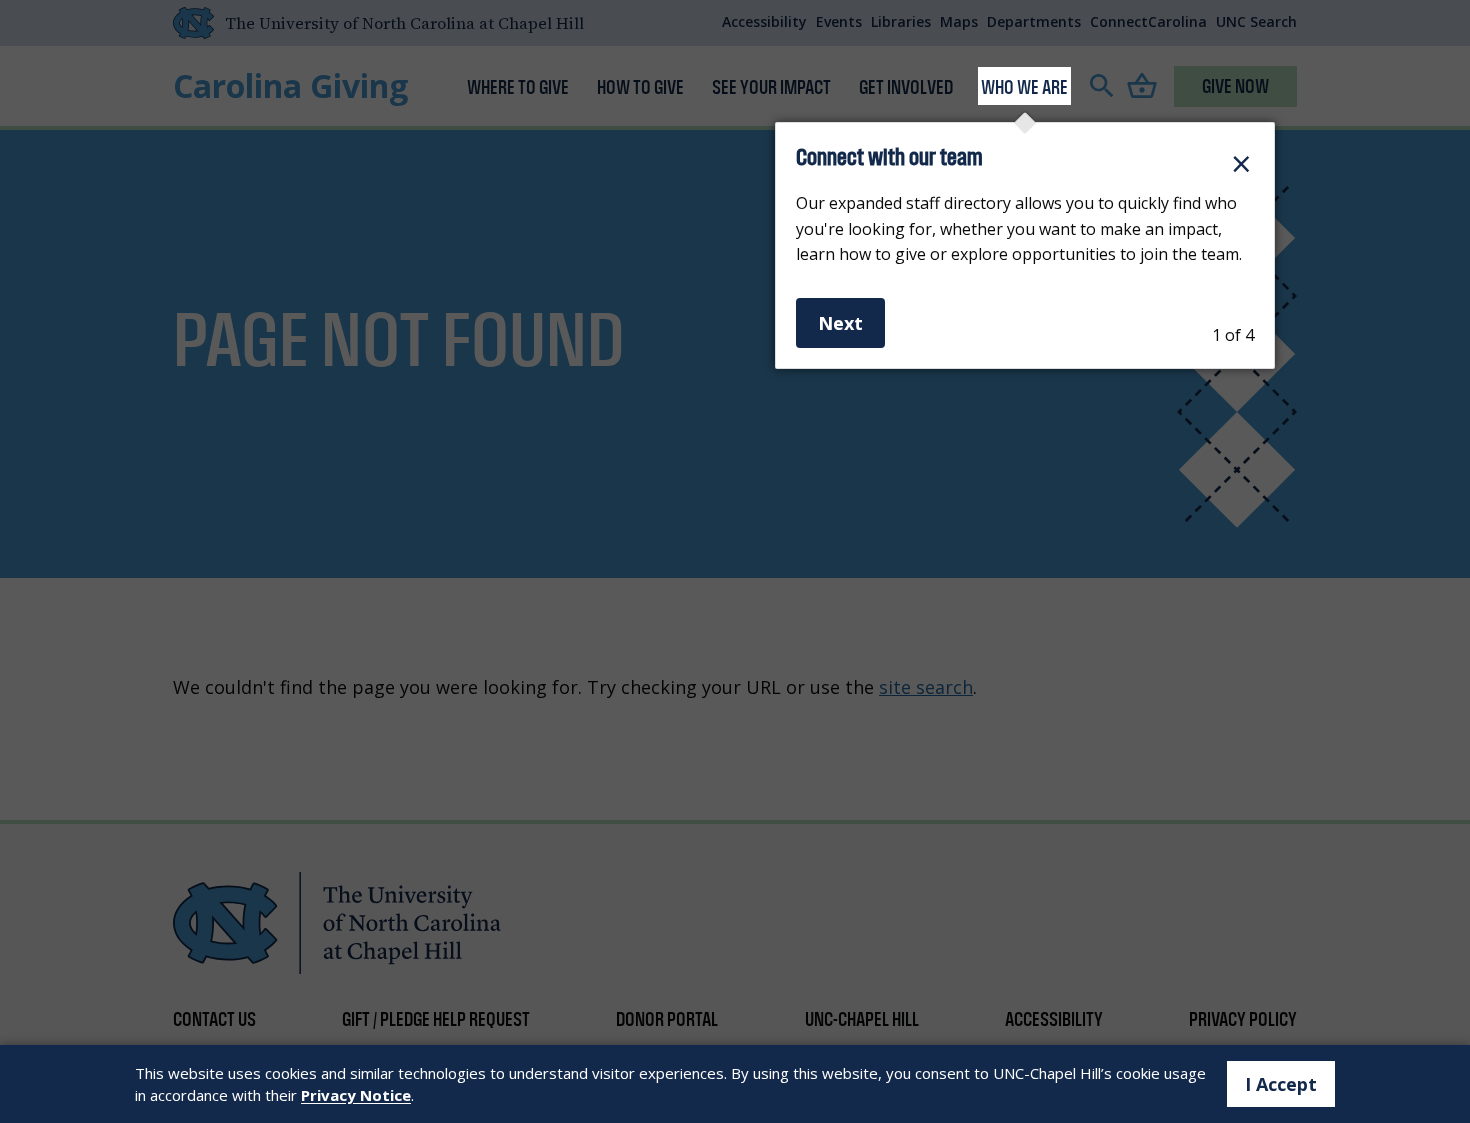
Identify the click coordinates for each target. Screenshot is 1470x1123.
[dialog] (1025, 245)
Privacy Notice (356, 1095)
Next (840, 323)
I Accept (1281, 1084)
